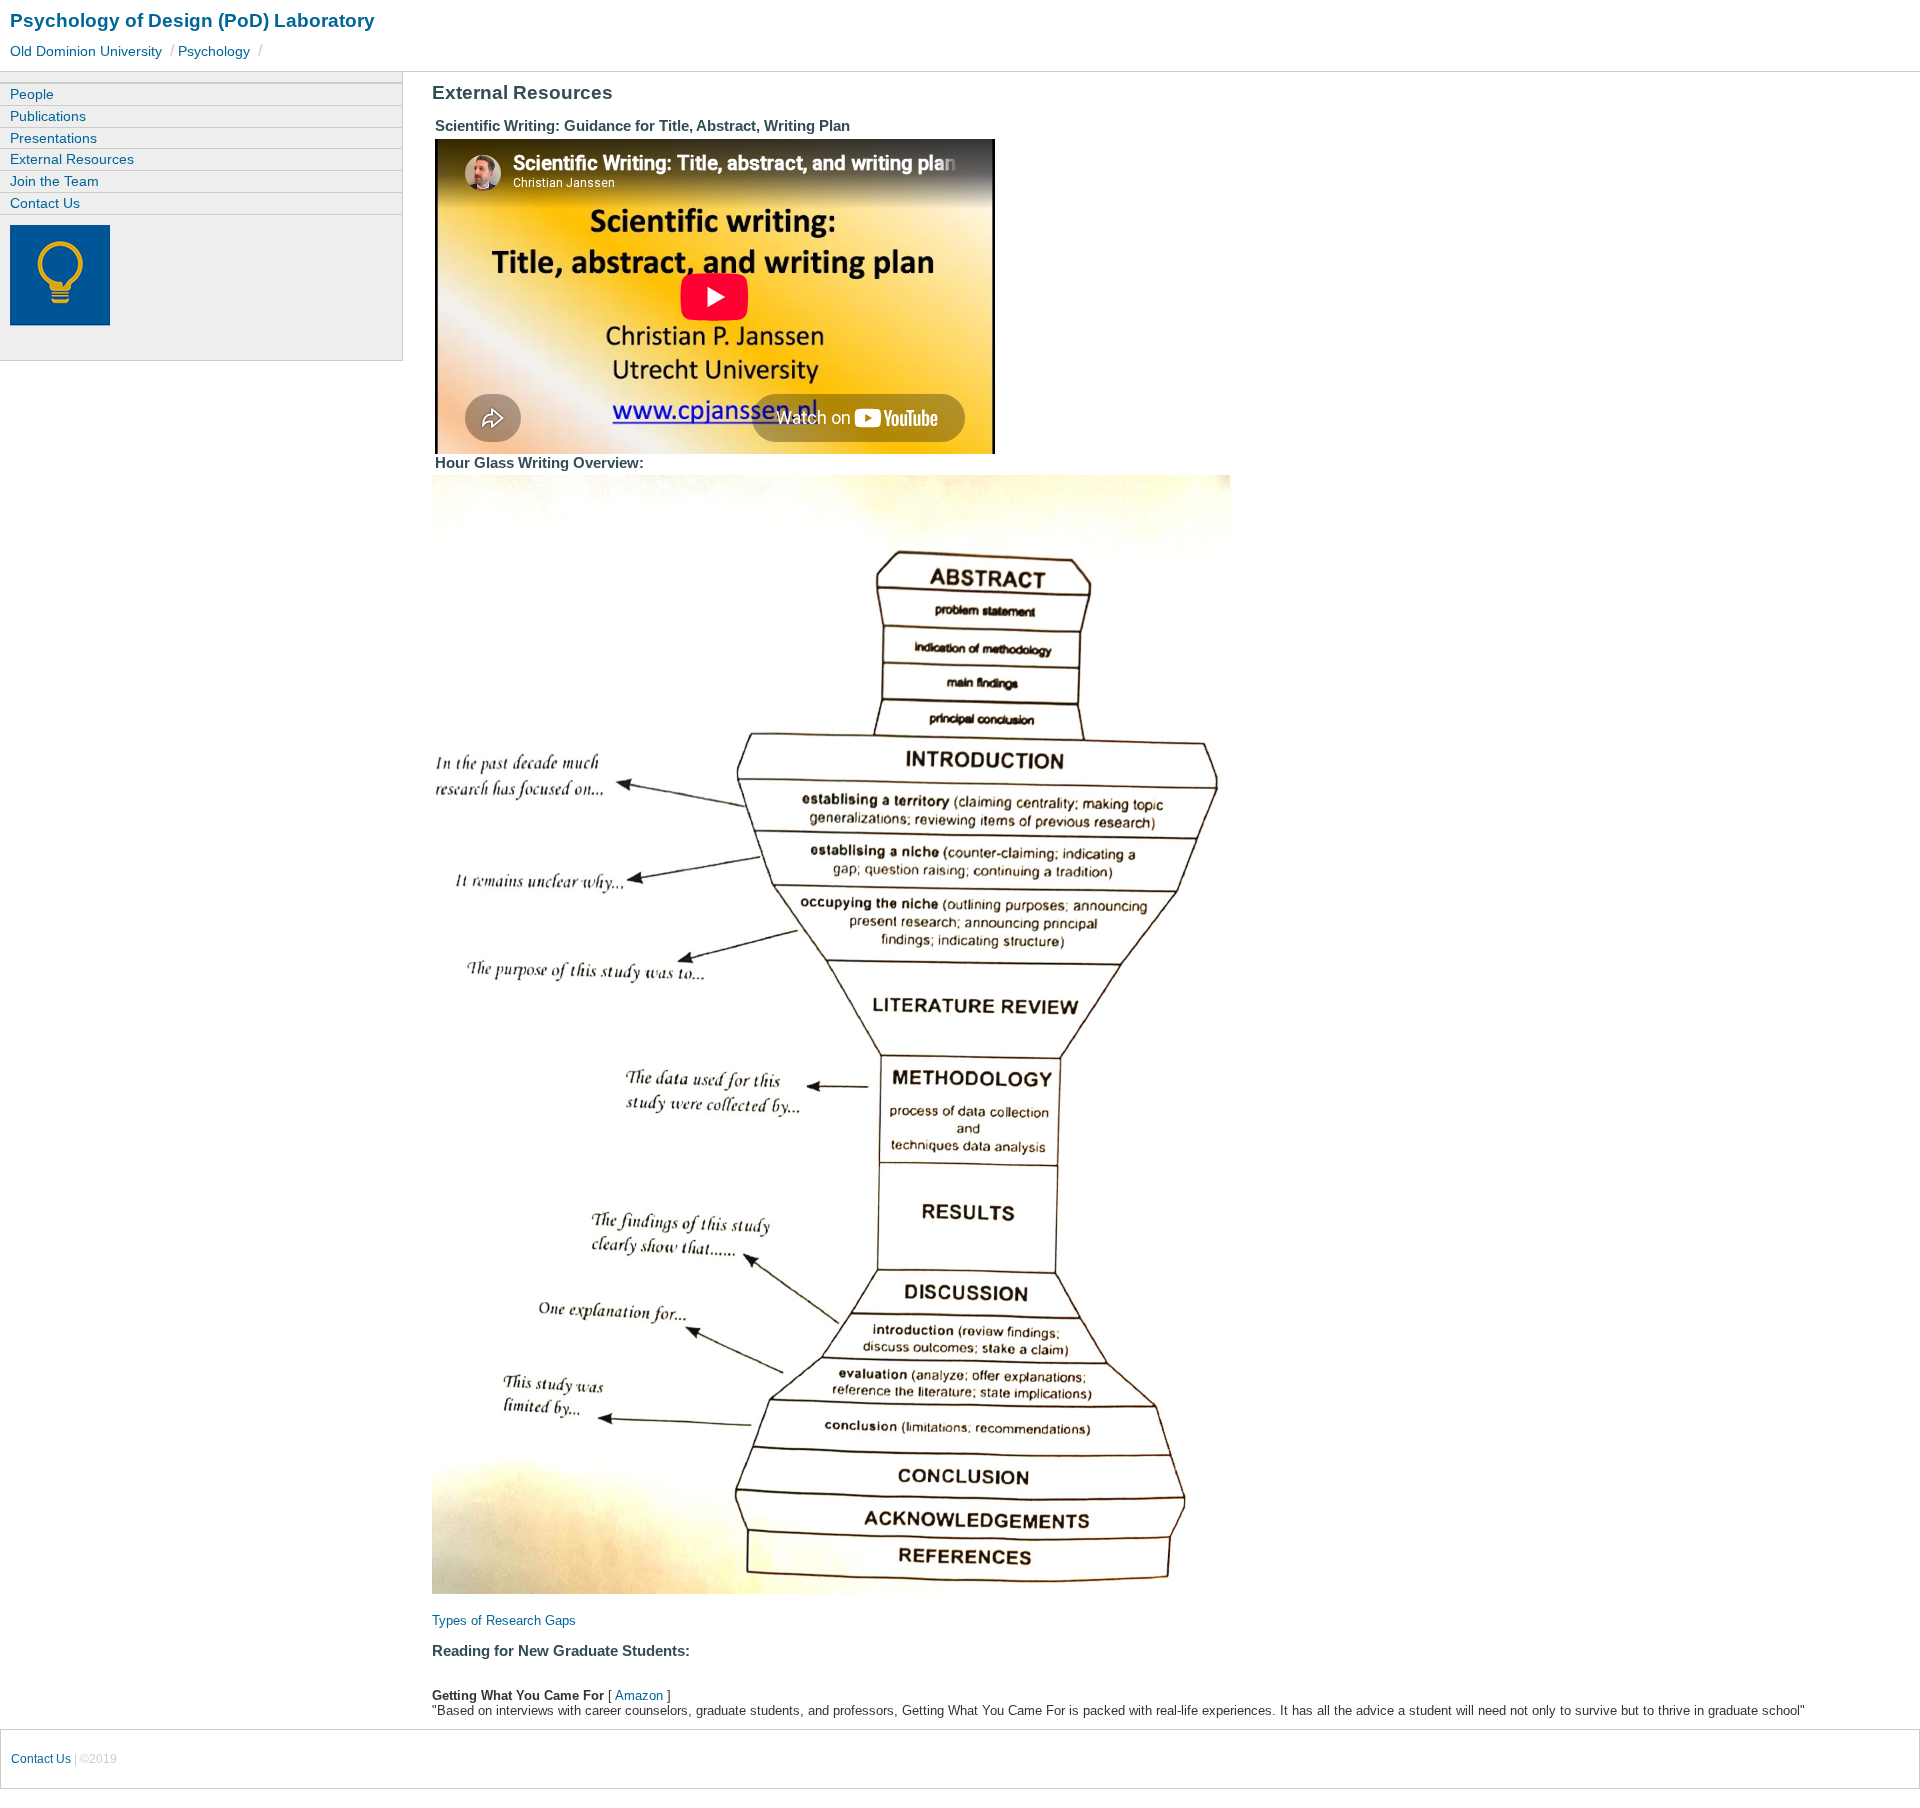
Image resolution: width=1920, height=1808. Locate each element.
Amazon (639, 1695)
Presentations (53, 138)
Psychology (214, 51)
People (32, 94)
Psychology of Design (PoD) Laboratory (192, 20)
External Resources (72, 159)
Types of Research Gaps (504, 1620)
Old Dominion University (86, 51)
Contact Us (45, 203)
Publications (48, 116)
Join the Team (54, 181)
